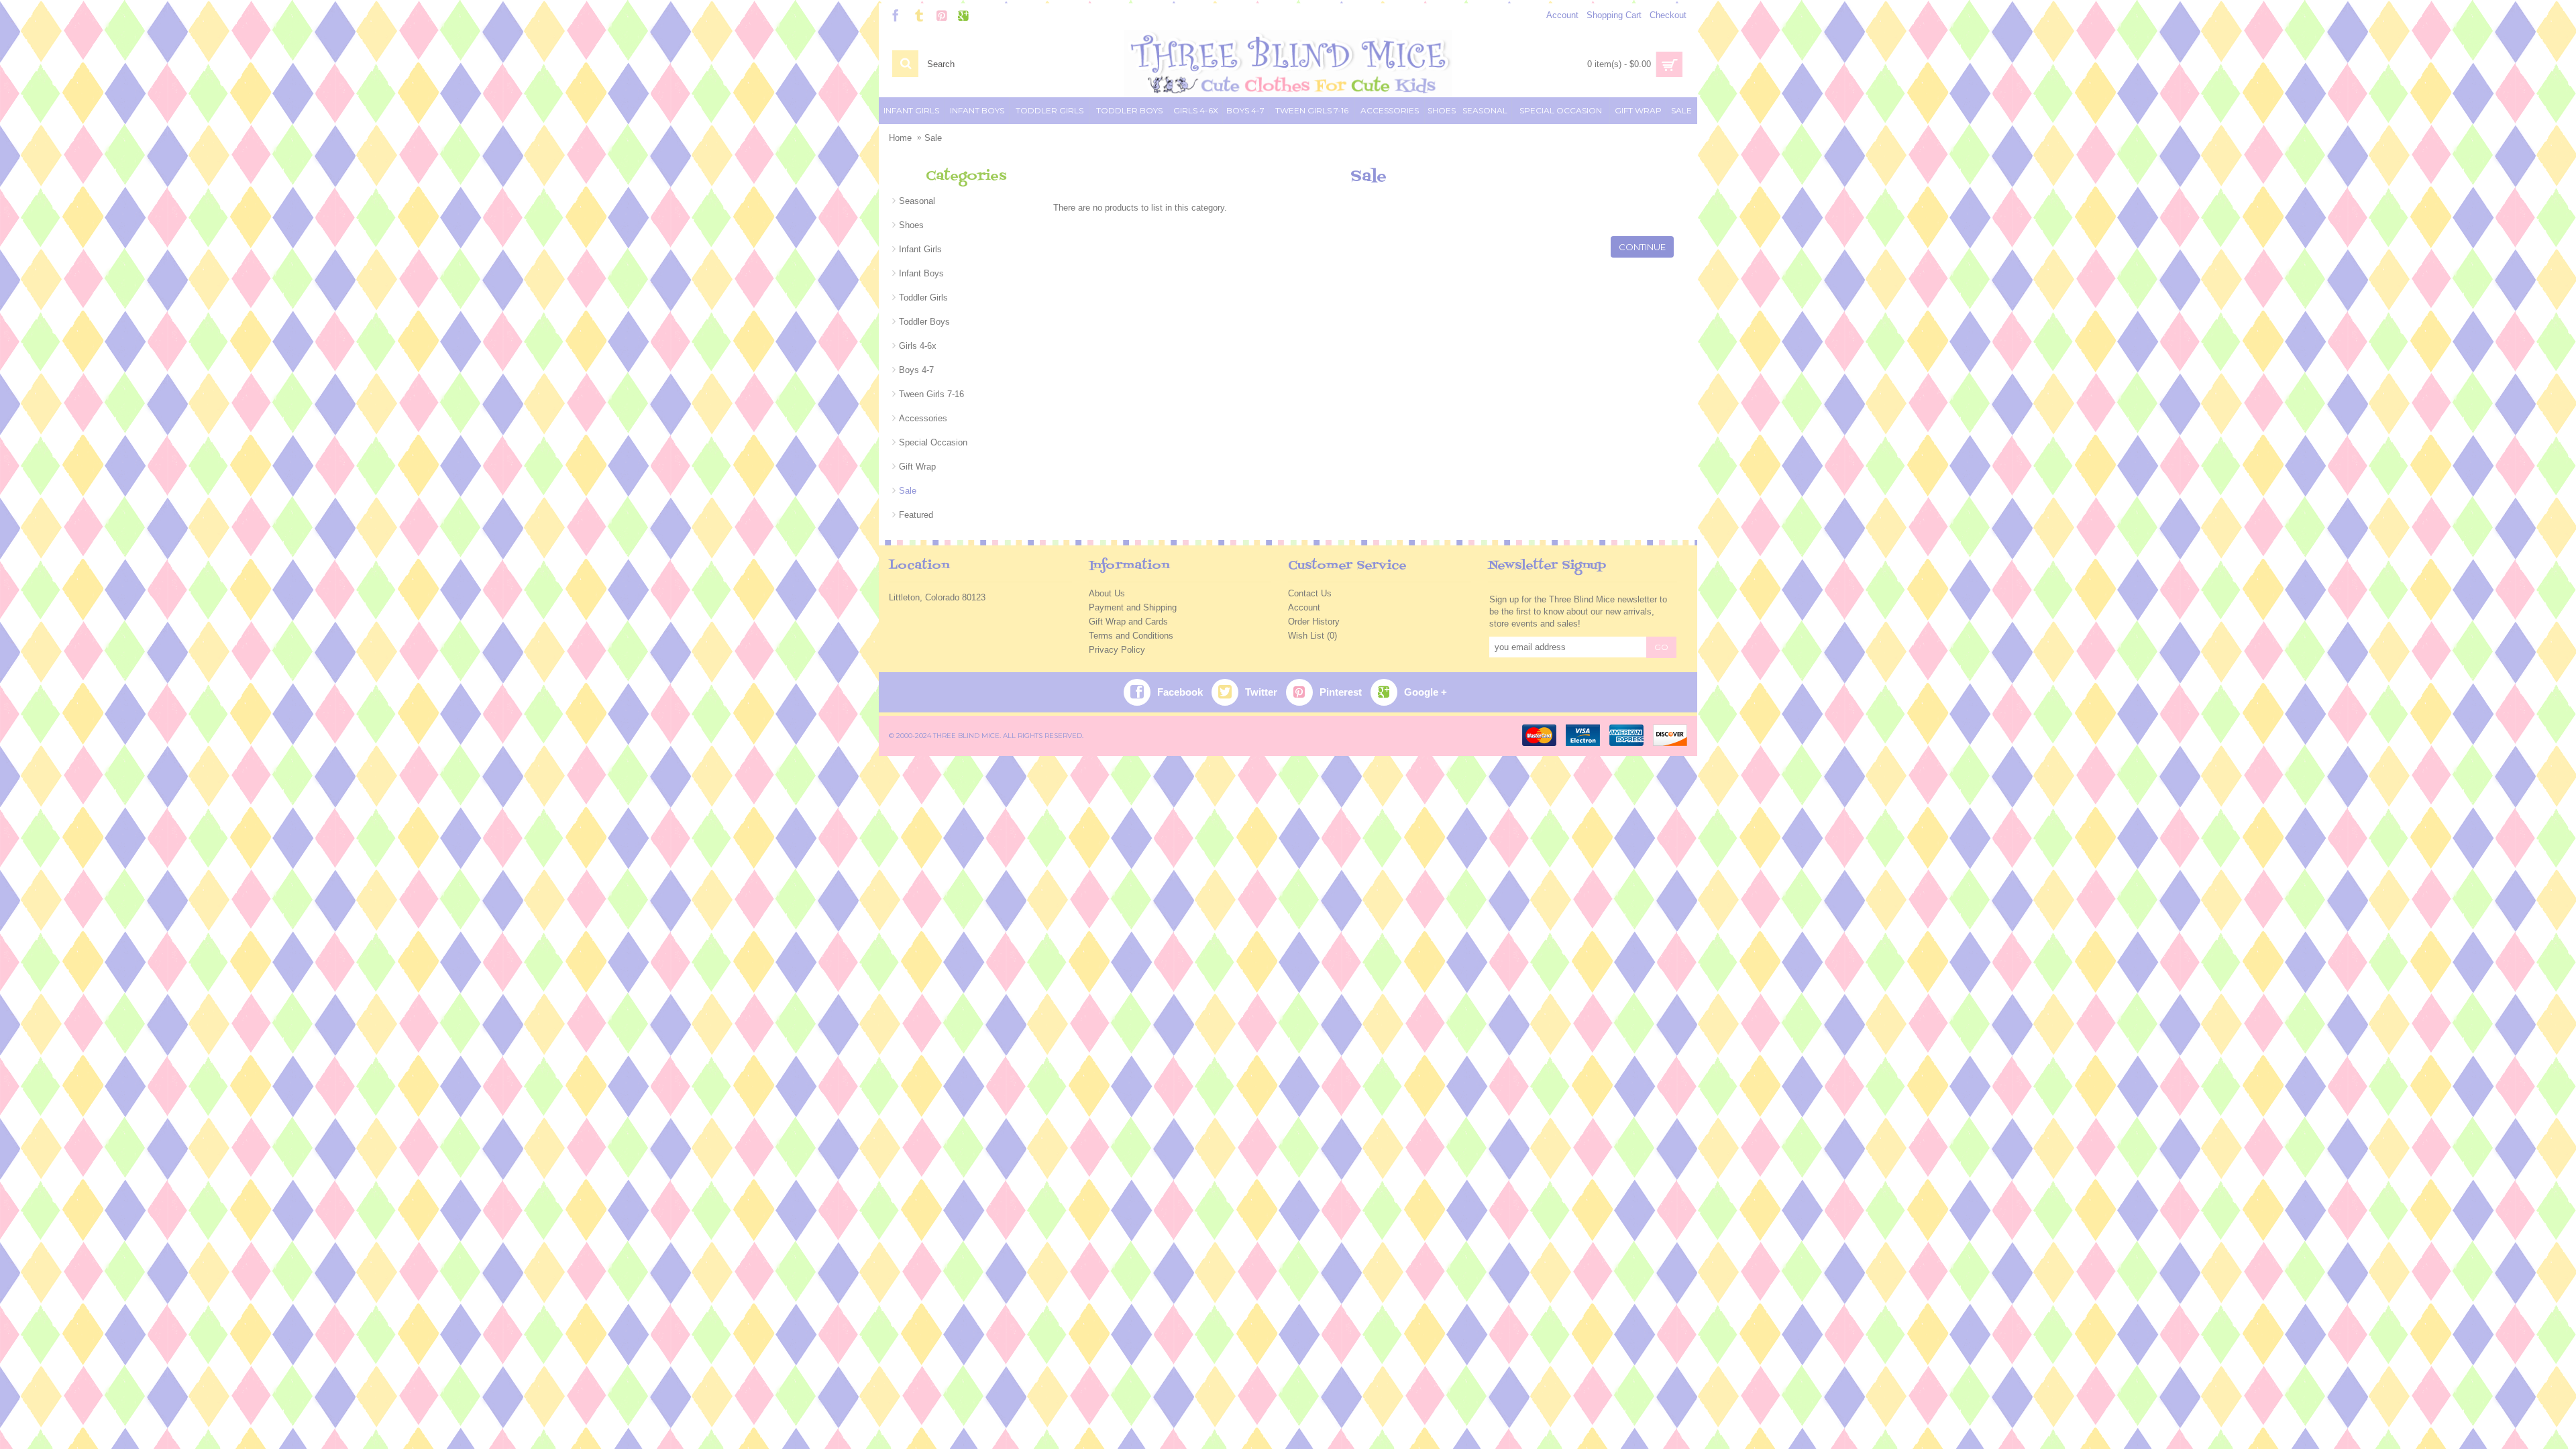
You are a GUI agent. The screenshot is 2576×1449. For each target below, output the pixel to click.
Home (900, 138)
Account (1304, 607)
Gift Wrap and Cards (1128, 622)
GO (1661, 647)
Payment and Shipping (1133, 607)
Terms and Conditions (1131, 636)
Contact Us (1310, 593)
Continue (1642, 247)
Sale (933, 138)
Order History (1314, 622)
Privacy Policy (1117, 650)
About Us (1107, 593)
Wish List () (1312, 636)
